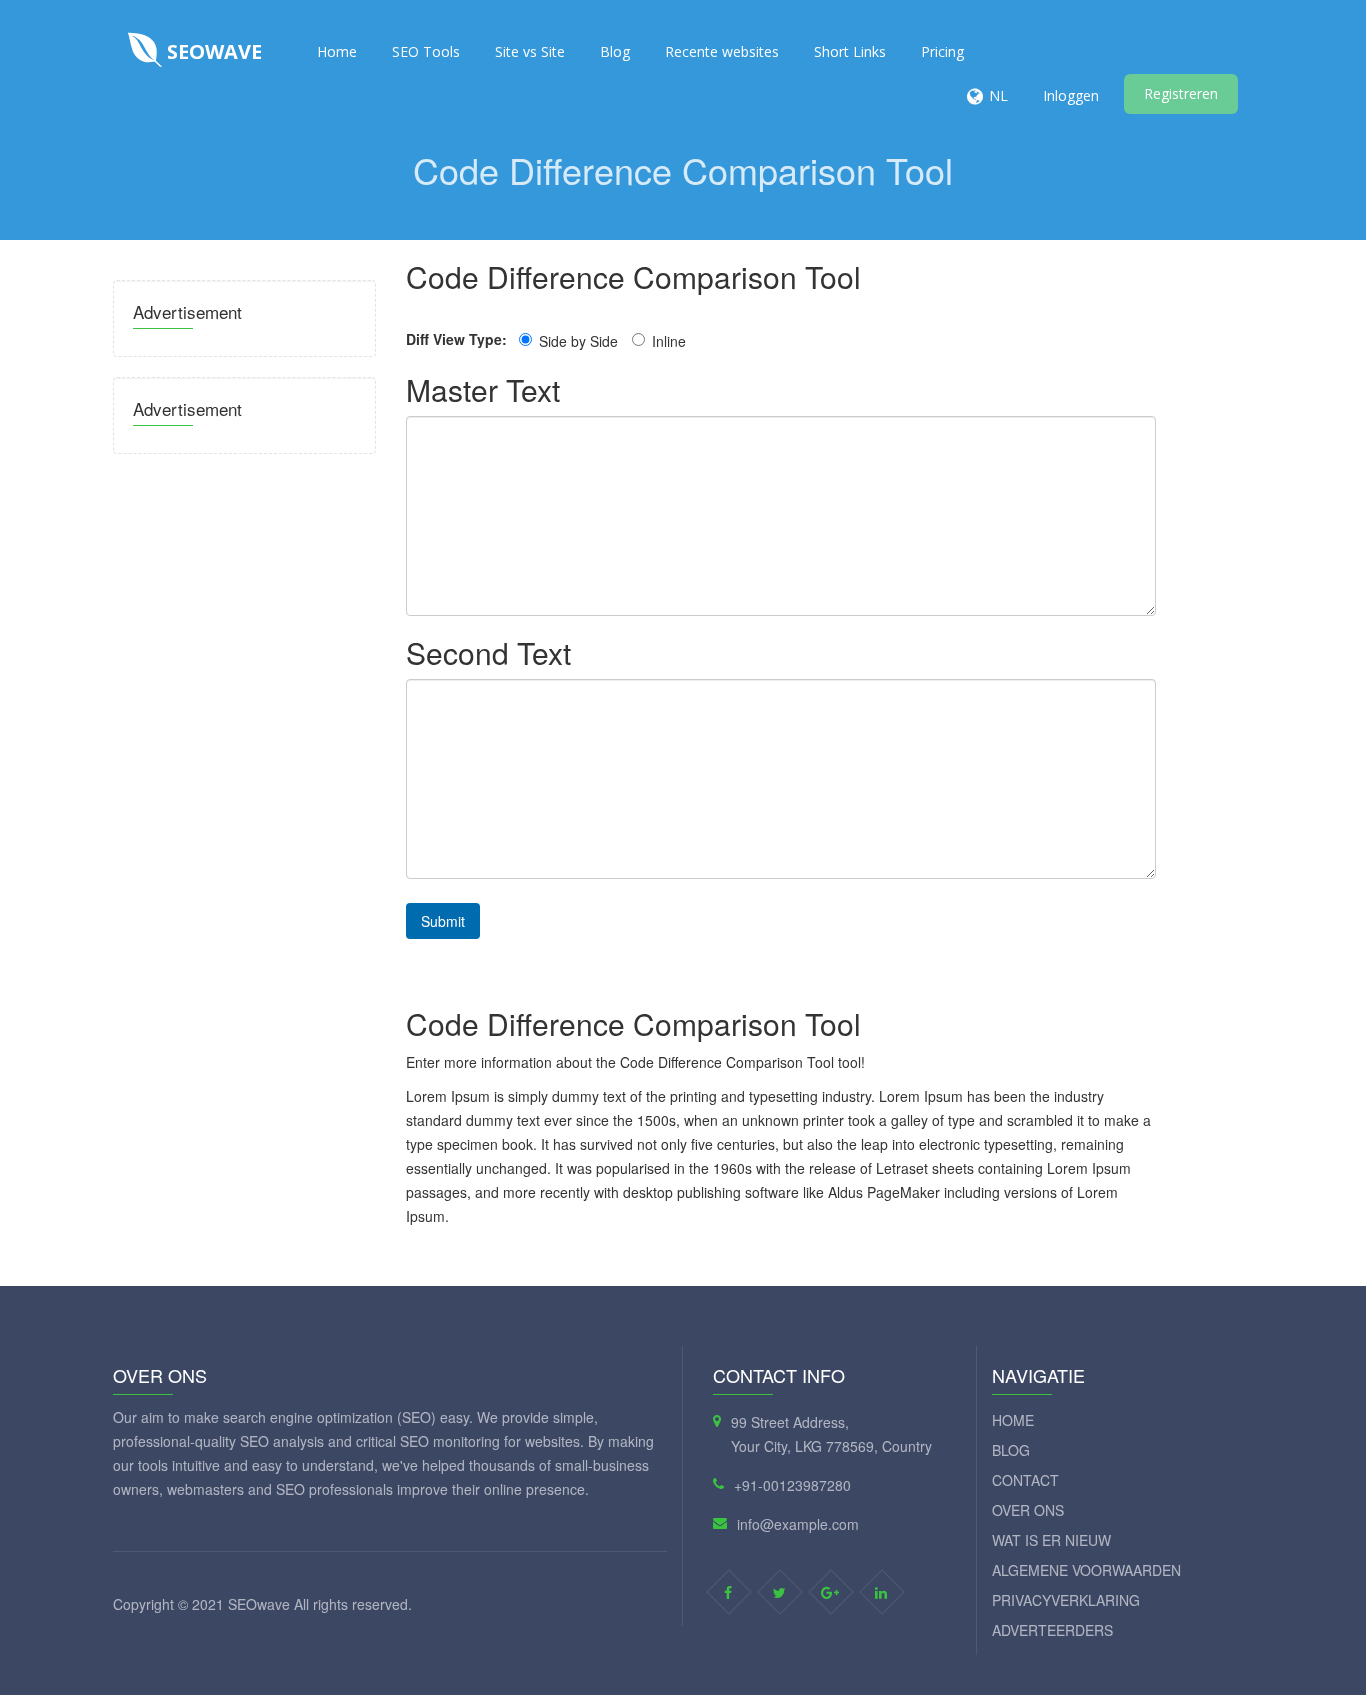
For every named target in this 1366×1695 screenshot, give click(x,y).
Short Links (850, 51)
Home (337, 51)
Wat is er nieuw (1051, 1540)
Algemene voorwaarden (1086, 1570)
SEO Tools (426, 51)
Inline (669, 341)
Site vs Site (530, 51)
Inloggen (1071, 95)
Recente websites (722, 51)
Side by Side (578, 341)
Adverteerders (1052, 1630)
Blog (615, 51)
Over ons (1028, 1510)
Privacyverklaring (1066, 1600)
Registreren (1181, 93)
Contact (1025, 1480)
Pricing (942, 51)
